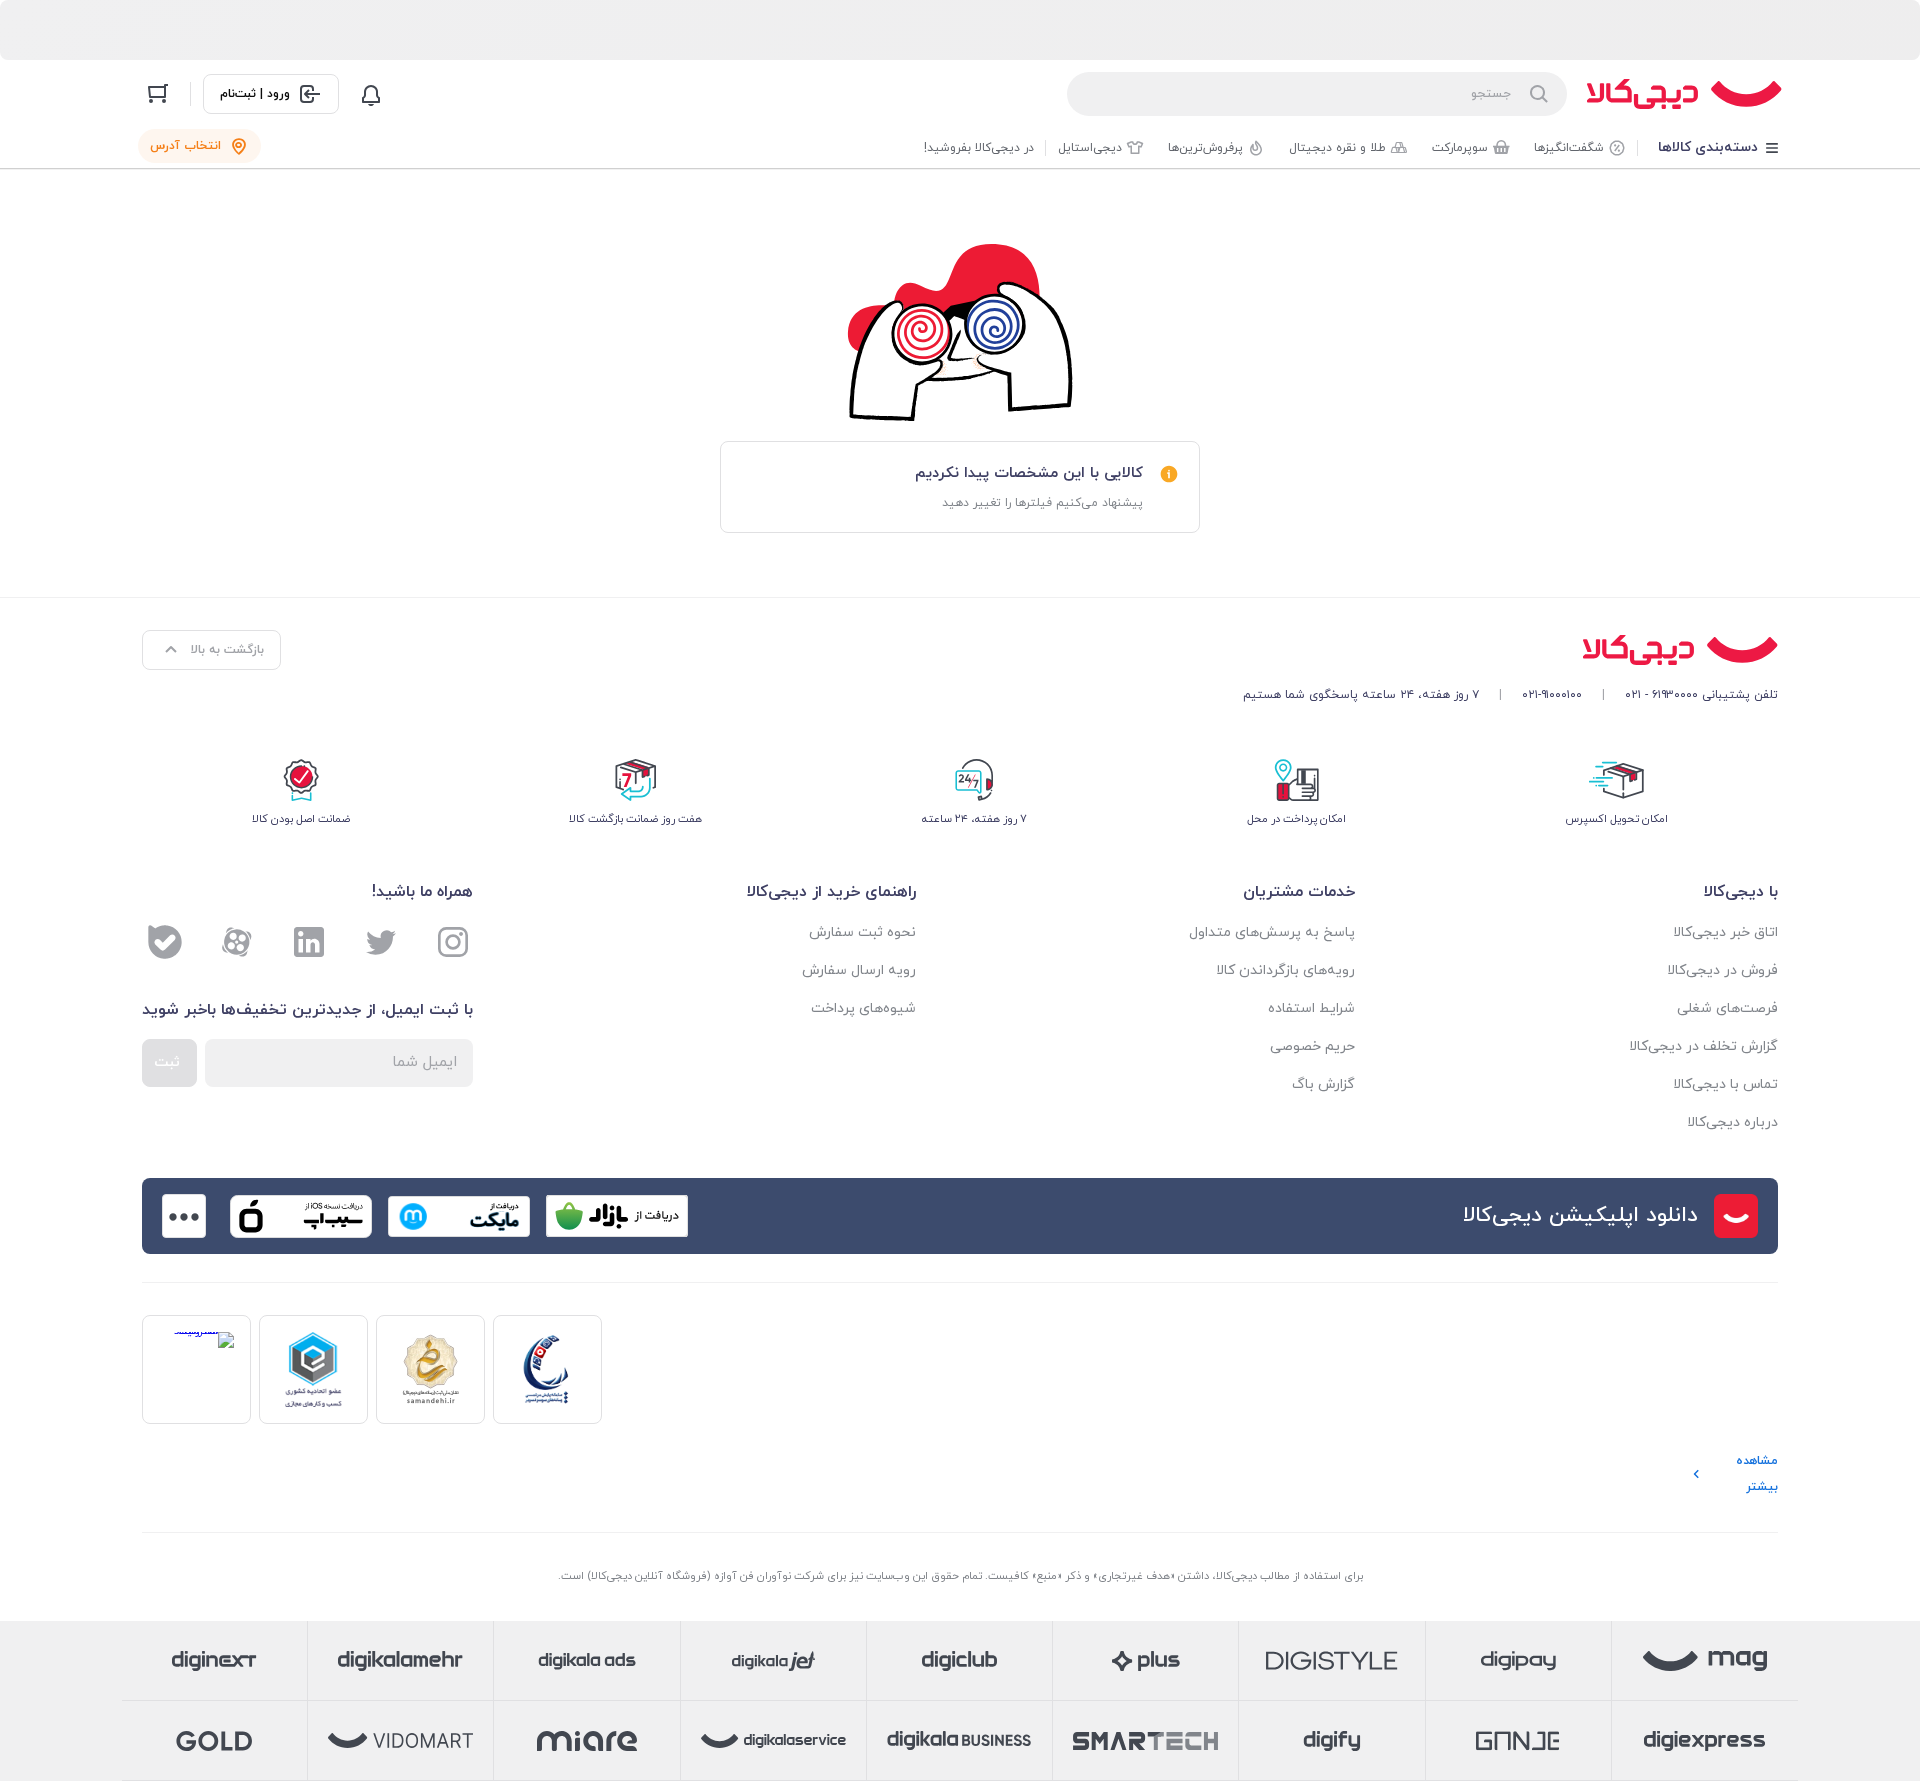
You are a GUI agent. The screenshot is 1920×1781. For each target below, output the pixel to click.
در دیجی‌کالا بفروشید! (979, 148)
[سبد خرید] (158, 94)
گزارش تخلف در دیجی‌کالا (1703, 1046)
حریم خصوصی (1312, 1046)
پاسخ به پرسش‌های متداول (1272, 932)
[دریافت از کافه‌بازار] (617, 1216)
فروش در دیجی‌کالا (1722, 970)
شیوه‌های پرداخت (863, 1008)
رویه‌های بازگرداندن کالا (1285, 970)
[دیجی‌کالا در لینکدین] (309, 942)
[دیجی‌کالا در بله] (165, 942)
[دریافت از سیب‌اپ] (301, 1216)
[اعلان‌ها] (371, 94)
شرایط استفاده (1311, 1008)
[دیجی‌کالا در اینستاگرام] (453, 942)
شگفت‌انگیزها (1569, 148)
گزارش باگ (1323, 1084)
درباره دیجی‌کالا (1732, 1122)
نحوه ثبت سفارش (862, 932)
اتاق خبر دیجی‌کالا (1725, 932)
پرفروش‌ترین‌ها (1205, 148)
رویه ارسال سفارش (859, 970)
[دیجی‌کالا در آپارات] (237, 942)
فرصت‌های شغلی (1727, 1008)
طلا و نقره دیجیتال (1337, 148)
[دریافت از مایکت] (459, 1216)
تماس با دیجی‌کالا (1725, 1084)
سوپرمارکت (1460, 148)
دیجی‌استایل (1090, 148)
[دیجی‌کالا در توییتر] (381, 942)
